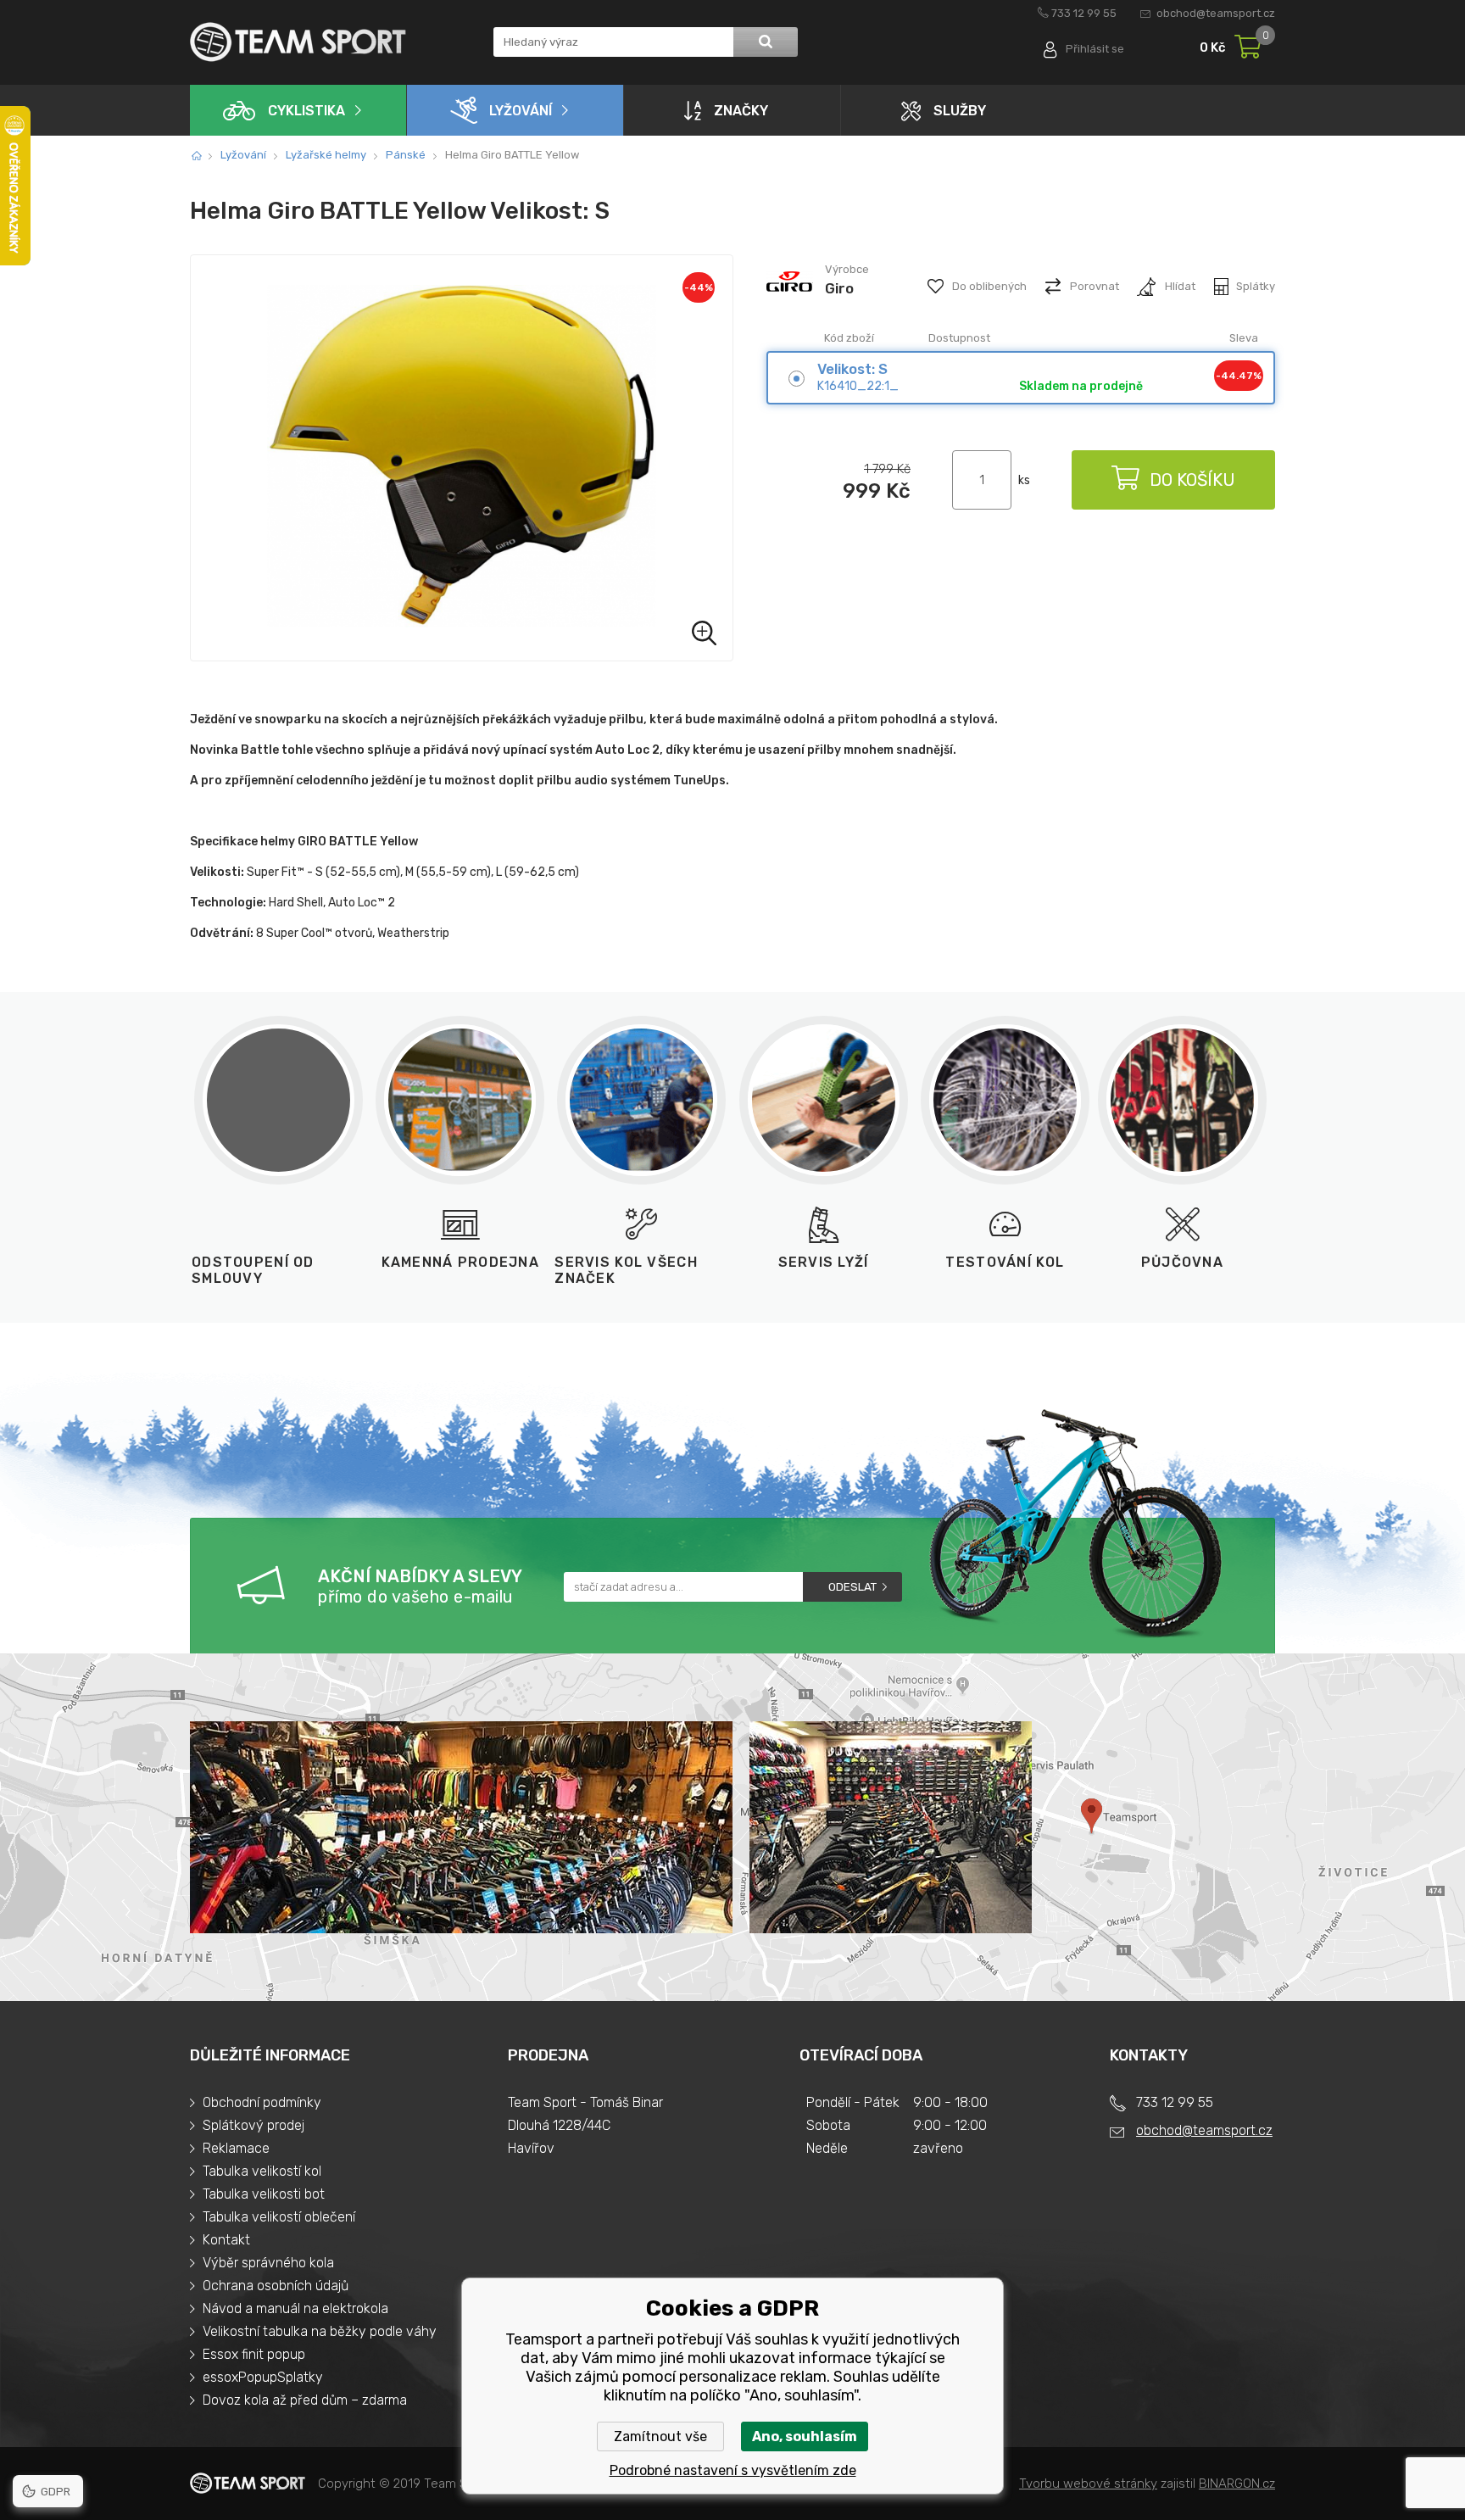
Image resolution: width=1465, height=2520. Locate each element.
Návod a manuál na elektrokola (295, 2308)
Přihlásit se (1095, 49)
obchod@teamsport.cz (1216, 13)
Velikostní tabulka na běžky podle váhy (320, 2331)
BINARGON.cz (1237, 2484)
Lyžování (521, 111)
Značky (741, 111)
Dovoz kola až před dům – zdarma (305, 2400)
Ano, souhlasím (805, 2436)
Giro (839, 288)
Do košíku (1192, 480)
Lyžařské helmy (326, 155)
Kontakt (226, 2240)
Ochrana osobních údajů (276, 2286)
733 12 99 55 (1084, 13)
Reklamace (236, 2148)
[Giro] (790, 304)
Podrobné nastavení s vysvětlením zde (733, 2470)
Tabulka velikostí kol (262, 2171)
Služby (960, 111)
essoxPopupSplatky (263, 2377)
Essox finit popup (254, 2354)
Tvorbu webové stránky (1088, 2484)
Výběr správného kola (268, 2263)
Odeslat (852, 1587)
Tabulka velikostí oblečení (279, 2217)
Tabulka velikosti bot (264, 2194)
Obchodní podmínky (262, 2102)
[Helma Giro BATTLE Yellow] (462, 458)
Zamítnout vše (660, 2436)
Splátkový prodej (253, 2125)
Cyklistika (306, 111)
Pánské (406, 155)
